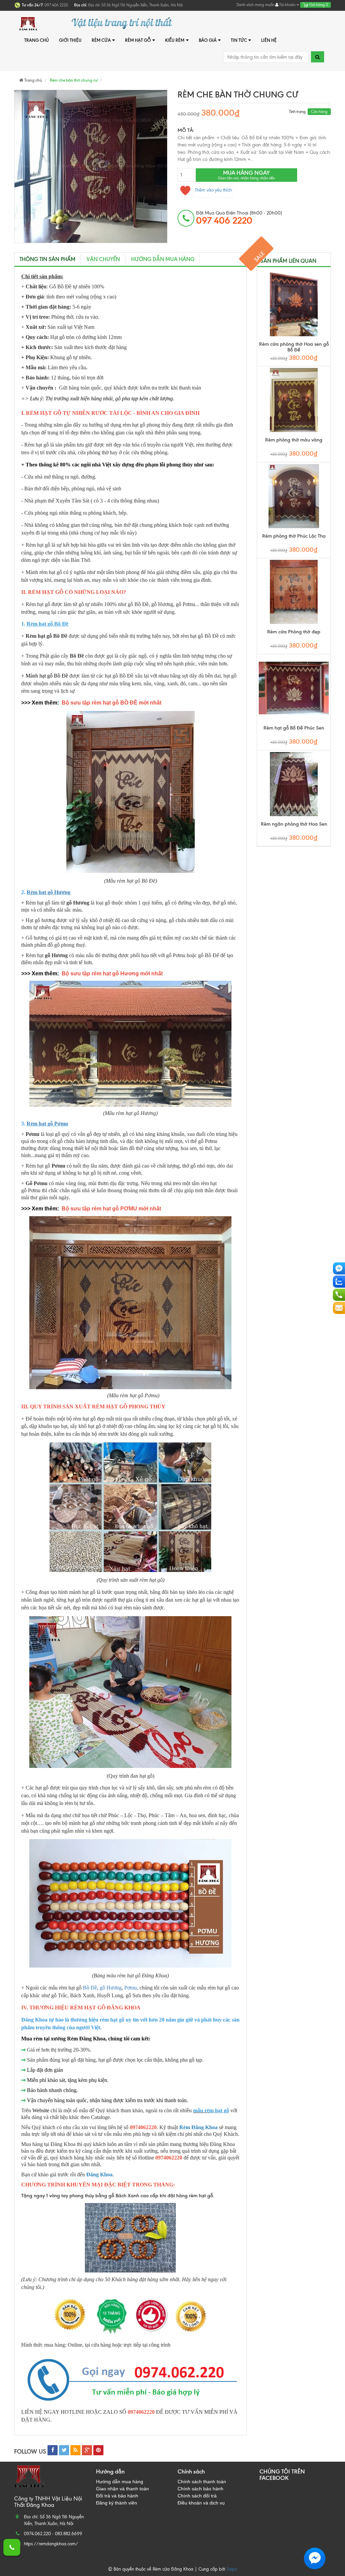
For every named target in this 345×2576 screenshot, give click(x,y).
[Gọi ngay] (339, 1295)
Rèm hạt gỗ (138, 40)
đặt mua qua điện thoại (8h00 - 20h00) (239, 218)
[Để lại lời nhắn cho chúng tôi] (339, 1308)
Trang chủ (37, 40)
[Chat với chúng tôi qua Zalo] (339, 1282)
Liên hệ (269, 40)
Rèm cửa (101, 40)
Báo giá (208, 40)
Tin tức (239, 40)
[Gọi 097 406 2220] (12, 2547)
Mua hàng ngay (246, 175)
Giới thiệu (70, 40)
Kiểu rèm (175, 40)
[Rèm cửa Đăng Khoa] (34, 23)
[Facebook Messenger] (339, 1268)
